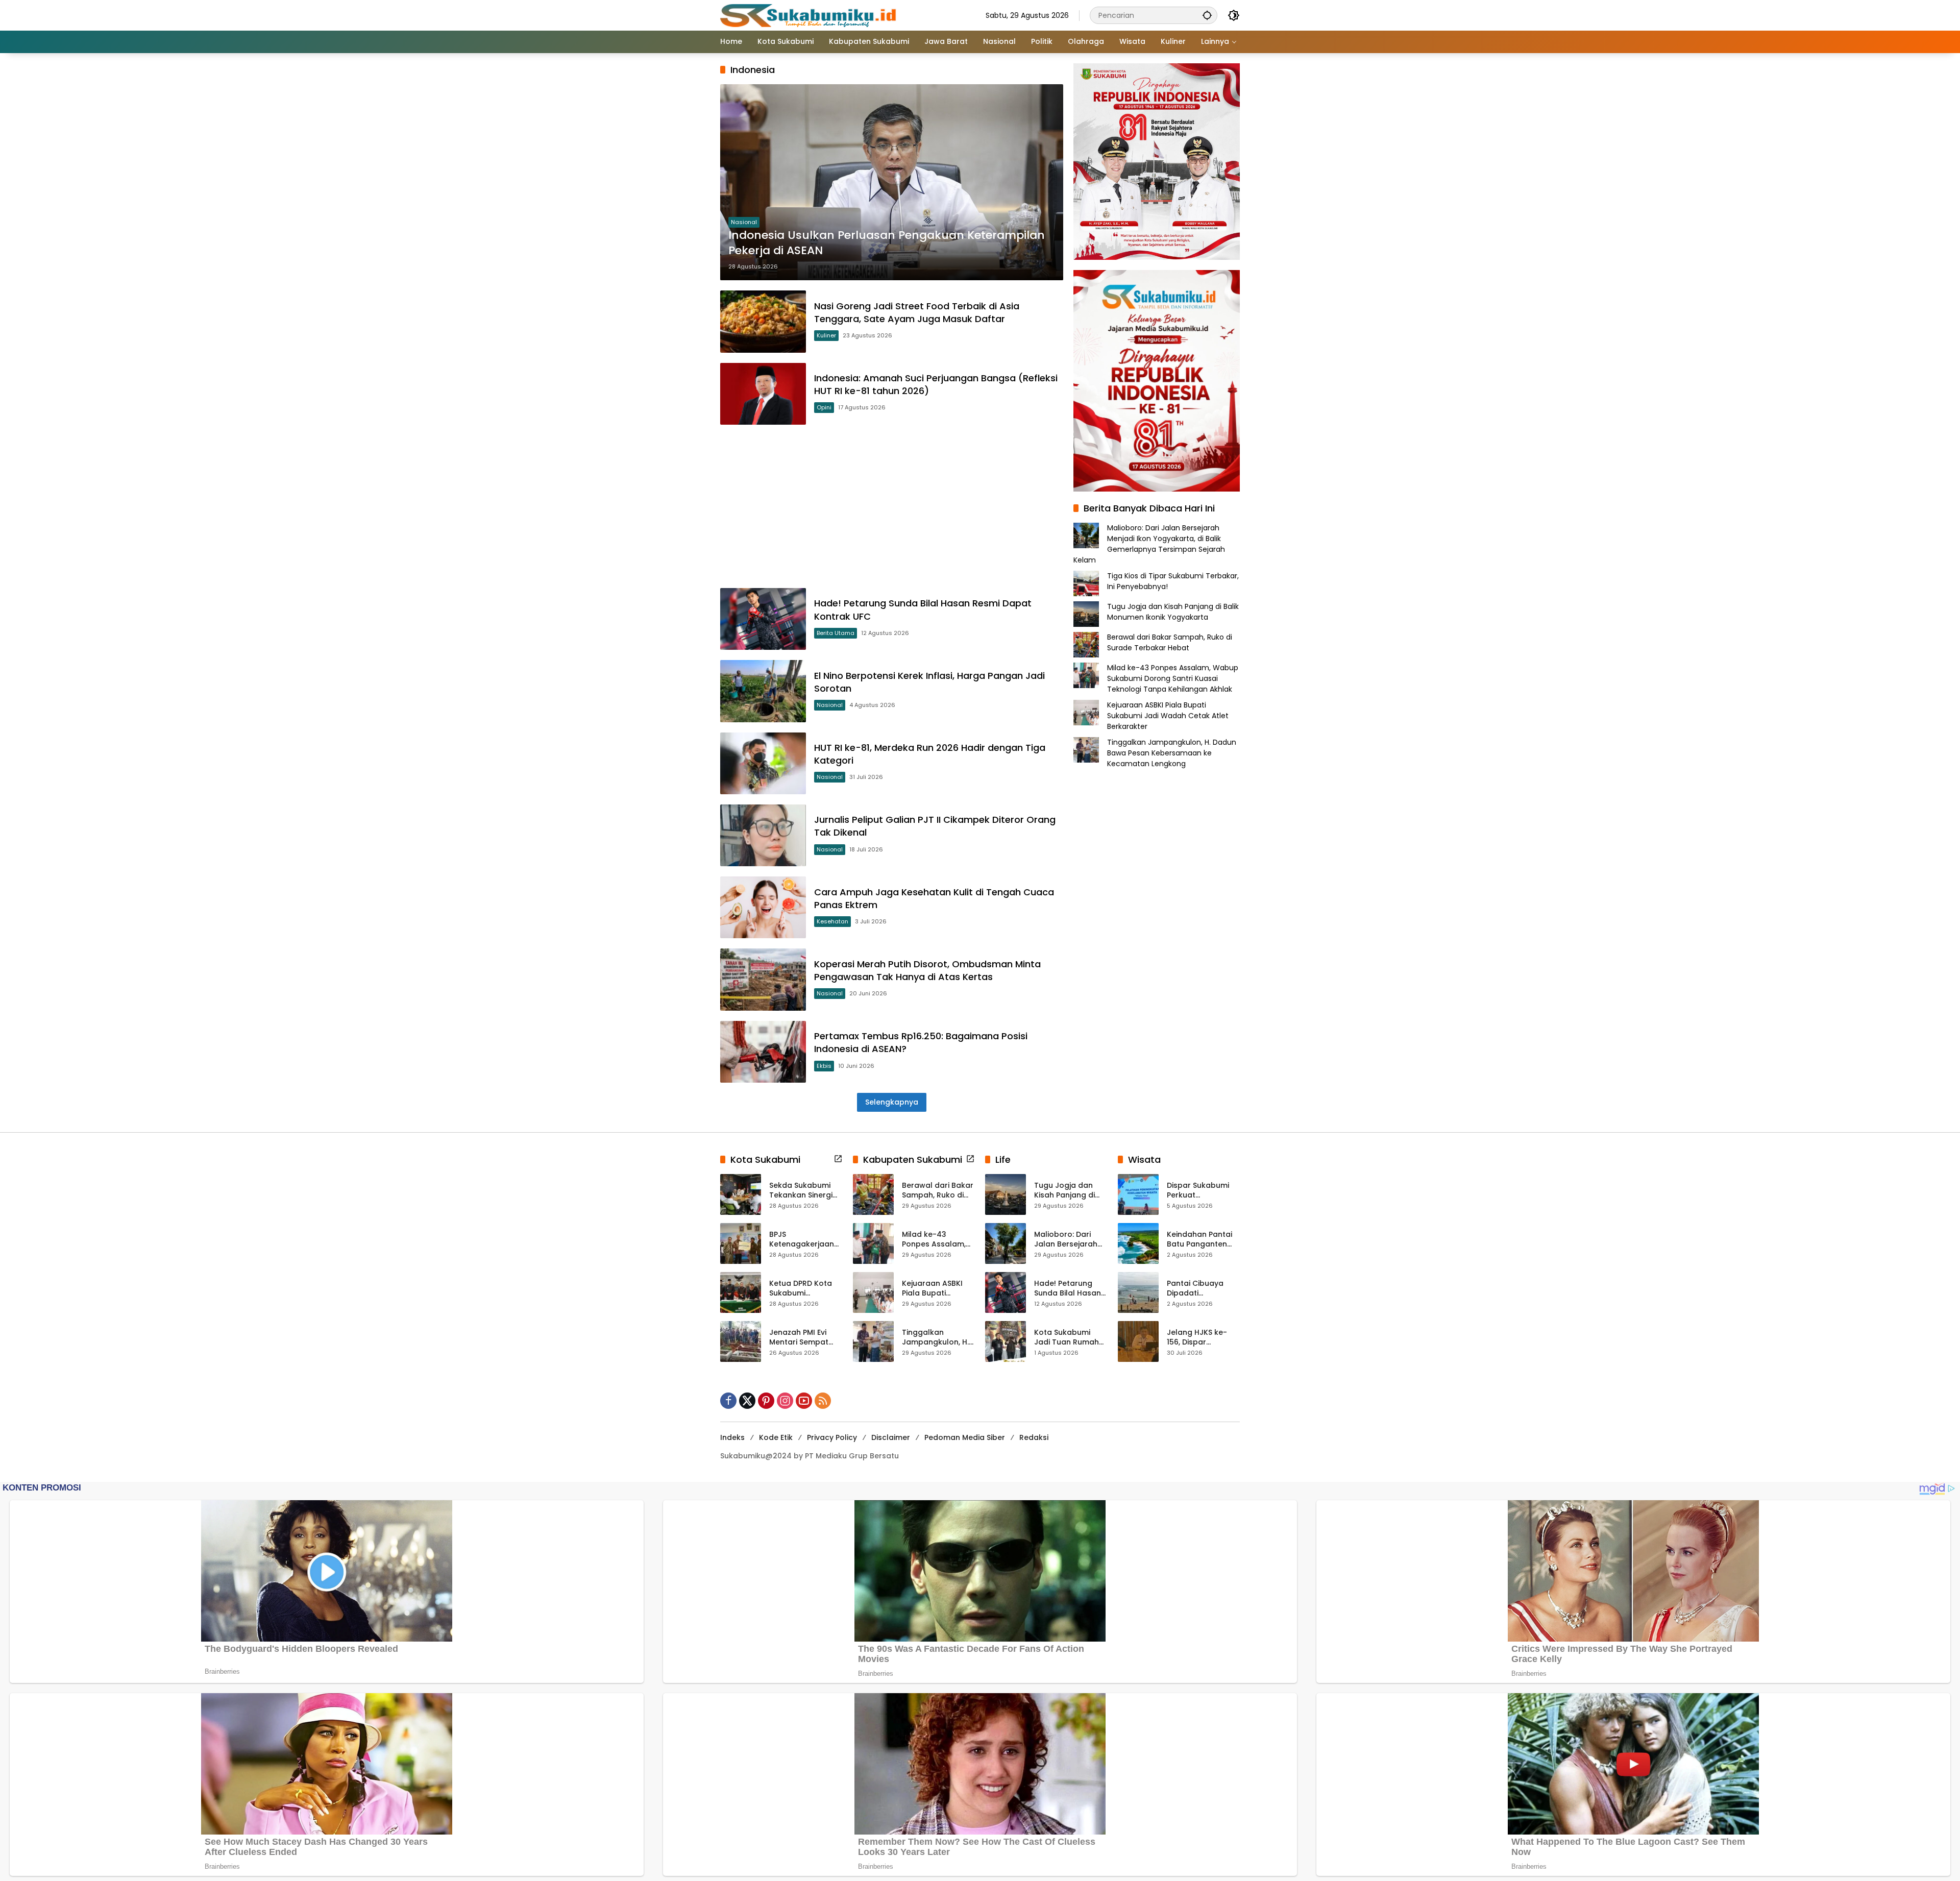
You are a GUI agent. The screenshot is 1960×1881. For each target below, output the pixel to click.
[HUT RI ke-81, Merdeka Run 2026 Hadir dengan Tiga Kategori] (763, 763)
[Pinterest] (766, 1401)
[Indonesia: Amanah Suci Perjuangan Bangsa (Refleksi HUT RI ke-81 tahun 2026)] (763, 394)
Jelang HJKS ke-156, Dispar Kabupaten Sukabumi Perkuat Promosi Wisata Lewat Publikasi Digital (1200, 1338)
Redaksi (1034, 1437)
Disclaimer (891, 1437)
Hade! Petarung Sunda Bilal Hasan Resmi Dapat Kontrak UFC (1068, 1289)
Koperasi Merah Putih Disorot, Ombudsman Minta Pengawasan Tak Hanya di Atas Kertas (927, 970)
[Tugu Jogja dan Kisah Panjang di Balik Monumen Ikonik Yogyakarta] (1006, 1194)
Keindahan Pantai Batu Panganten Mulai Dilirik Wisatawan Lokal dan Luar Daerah (1199, 1240)
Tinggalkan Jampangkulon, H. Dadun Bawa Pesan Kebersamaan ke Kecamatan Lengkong (1172, 753)
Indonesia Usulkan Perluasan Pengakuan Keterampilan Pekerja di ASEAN (887, 243)
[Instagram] (785, 1401)
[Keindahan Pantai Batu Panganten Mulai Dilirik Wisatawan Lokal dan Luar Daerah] (1138, 1243)
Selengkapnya (892, 1102)
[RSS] (823, 1401)
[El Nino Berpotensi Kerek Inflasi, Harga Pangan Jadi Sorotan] (763, 691)
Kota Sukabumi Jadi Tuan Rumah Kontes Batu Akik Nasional (1067, 1338)
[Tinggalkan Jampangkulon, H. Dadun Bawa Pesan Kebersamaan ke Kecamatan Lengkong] (873, 1341)
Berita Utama (836, 633)
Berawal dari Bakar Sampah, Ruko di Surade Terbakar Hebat (1170, 642)
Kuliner (826, 335)
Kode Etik (776, 1437)
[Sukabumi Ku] (810, 15)
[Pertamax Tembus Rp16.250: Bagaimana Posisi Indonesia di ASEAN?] (763, 1052)
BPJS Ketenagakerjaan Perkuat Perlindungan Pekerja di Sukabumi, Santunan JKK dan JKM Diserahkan (803, 1240)
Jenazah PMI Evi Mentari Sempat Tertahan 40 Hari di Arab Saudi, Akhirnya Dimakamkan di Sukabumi (805, 1338)
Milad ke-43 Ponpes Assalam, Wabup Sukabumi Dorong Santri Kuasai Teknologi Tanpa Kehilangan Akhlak (1173, 678)
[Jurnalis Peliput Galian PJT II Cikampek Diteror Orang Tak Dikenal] (763, 835)
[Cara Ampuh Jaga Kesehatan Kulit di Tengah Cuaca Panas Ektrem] (763, 907)
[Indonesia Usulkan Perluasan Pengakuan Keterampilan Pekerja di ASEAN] (892, 182)
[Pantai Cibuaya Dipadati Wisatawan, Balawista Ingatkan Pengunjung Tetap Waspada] (1138, 1292)
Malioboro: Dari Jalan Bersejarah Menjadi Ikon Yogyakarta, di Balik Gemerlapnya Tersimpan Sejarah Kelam (1149, 544)
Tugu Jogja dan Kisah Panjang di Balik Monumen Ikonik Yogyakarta (1173, 612)
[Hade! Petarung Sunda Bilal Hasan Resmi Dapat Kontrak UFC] (763, 619)
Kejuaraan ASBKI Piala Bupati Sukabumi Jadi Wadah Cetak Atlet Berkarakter (1168, 716)
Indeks (732, 1437)
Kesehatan (832, 921)
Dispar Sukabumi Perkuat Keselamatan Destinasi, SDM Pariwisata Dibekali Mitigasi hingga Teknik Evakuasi (1202, 1191)
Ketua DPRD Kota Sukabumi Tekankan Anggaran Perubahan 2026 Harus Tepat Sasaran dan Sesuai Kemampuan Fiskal (804, 1289)
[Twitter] (747, 1401)
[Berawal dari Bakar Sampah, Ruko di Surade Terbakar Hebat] (873, 1194)
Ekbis (824, 1066)
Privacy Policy (832, 1437)
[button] (1207, 15)
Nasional (744, 222)
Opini (824, 407)
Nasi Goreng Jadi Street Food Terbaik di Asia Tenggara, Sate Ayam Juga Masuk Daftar (917, 312)
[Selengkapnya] (838, 1159)
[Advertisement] (892, 506)
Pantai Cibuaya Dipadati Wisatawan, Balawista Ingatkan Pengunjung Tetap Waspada (1203, 1289)
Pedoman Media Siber (965, 1437)
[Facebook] (728, 1401)
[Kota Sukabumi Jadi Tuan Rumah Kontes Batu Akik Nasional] (1006, 1341)
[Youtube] (804, 1401)
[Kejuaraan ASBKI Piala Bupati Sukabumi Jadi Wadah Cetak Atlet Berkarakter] (873, 1292)
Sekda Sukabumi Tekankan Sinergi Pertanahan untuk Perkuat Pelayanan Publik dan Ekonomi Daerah (805, 1191)
